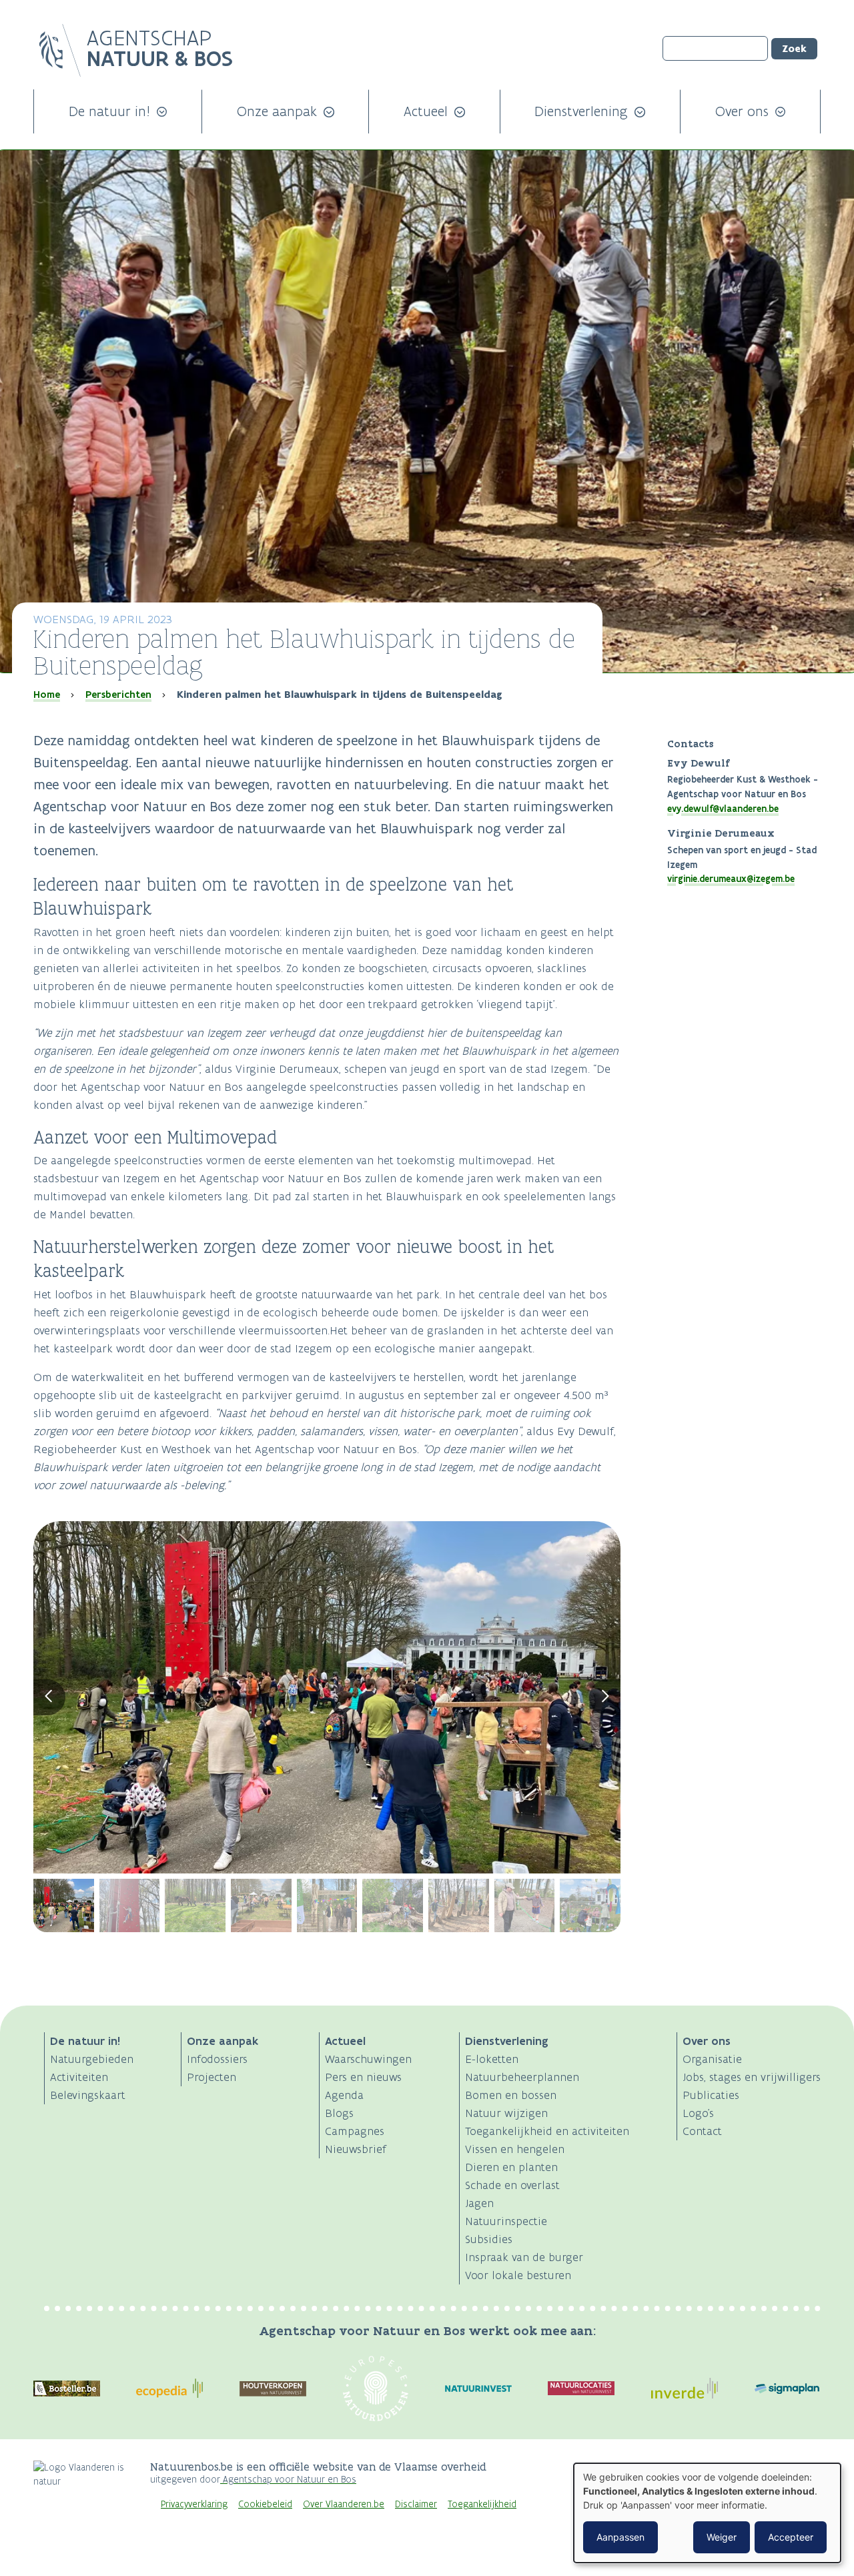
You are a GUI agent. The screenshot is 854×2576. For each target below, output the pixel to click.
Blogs (339, 2113)
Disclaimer (416, 2504)
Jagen (479, 2203)
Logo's (698, 2113)
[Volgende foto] (605, 1697)
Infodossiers (217, 2059)
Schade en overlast (512, 2185)
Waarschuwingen (368, 2059)
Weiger (722, 2537)
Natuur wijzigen (506, 2113)
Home (47, 695)
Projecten (211, 2077)
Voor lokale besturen (518, 2275)
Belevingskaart (88, 2095)
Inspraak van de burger (524, 2257)
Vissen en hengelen (515, 2149)
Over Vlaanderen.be (344, 2504)
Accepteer (791, 2537)
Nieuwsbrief (356, 2149)
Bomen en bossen (511, 2095)
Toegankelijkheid (482, 2504)
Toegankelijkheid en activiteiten (547, 2131)
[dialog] (707, 2513)
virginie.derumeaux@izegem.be (731, 879)
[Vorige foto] (49, 1697)
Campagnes (355, 2131)
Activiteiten (79, 2077)
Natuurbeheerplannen (522, 2077)
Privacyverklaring (194, 2504)
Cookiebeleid (265, 2504)
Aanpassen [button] (620, 2537)
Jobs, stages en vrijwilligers (752, 2077)
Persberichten (118, 695)
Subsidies (489, 2239)
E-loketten (492, 2059)
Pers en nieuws (363, 2077)
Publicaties (711, 2095)
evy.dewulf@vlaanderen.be (723, 809)
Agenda (344, 2095)
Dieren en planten (511, 2167)
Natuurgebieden (92, 2059)
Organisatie (712, 2059)
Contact (702, 2131)
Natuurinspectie (506, 2221)
